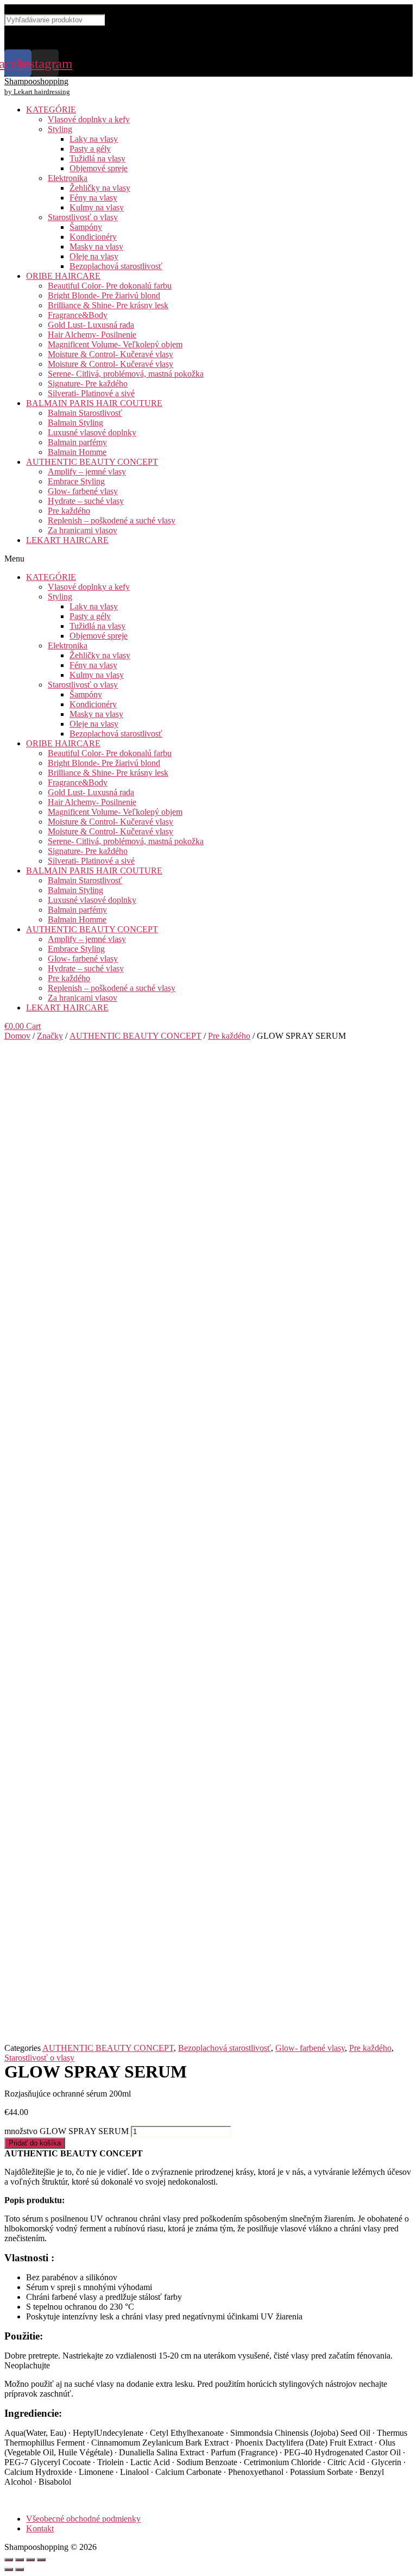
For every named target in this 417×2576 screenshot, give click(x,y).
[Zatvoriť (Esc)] (9, 2560)
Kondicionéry (93, 237)
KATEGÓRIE (51, 110)
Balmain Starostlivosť (85, 413)
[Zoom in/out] (41, 2560)
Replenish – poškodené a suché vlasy (112, 520)
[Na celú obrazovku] (30, 2560)
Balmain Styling (75, 423)
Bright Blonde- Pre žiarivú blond (104, 295)
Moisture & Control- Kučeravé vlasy (110, 354)
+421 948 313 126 (52, 43)
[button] (208, 559)
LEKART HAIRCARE (67, 540)
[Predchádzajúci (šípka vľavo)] (9, 2569)
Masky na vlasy (96, 247)
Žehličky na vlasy (100, 188)
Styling (60, 129)
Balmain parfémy (77, 442)
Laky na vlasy (94, 139)
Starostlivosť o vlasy (83, 217)
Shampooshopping (36, 81)
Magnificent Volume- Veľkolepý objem (115, 344)
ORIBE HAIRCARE (63, 276)
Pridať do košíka (35, 2143)
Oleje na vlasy (94, 256)
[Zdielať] (20, 2560)
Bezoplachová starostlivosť (116, 266)
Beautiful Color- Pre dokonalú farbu (110, 286)
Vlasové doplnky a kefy (89, 119)
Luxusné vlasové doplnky (92, 432)
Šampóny (86, 227)
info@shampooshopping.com (78, 31)
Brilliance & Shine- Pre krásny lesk (108, 305)
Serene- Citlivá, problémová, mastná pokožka (126, 374)
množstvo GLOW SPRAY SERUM (67, 2131)
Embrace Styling (76, 481)
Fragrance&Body (78, 315)
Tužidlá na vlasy (97, 158)
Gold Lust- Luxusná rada (91, 325)
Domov (17, 1036)
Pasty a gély (90, 149)
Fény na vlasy (93, 198)
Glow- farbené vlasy (83, 491)
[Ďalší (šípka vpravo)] (20, 2569)
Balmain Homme (77, 452)
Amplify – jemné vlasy (87, 472)
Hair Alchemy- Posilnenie (92, 335)
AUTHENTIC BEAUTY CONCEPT (92, 462)
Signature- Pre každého (88, 383)
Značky (50, 1036)
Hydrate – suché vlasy (86, 501)
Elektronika (68, 178)
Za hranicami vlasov (83, 530)
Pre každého (69, 511)
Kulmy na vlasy (97, 207)
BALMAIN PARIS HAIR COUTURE (94, 403)
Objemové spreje (99, 168)
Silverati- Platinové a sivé (91, 393)
